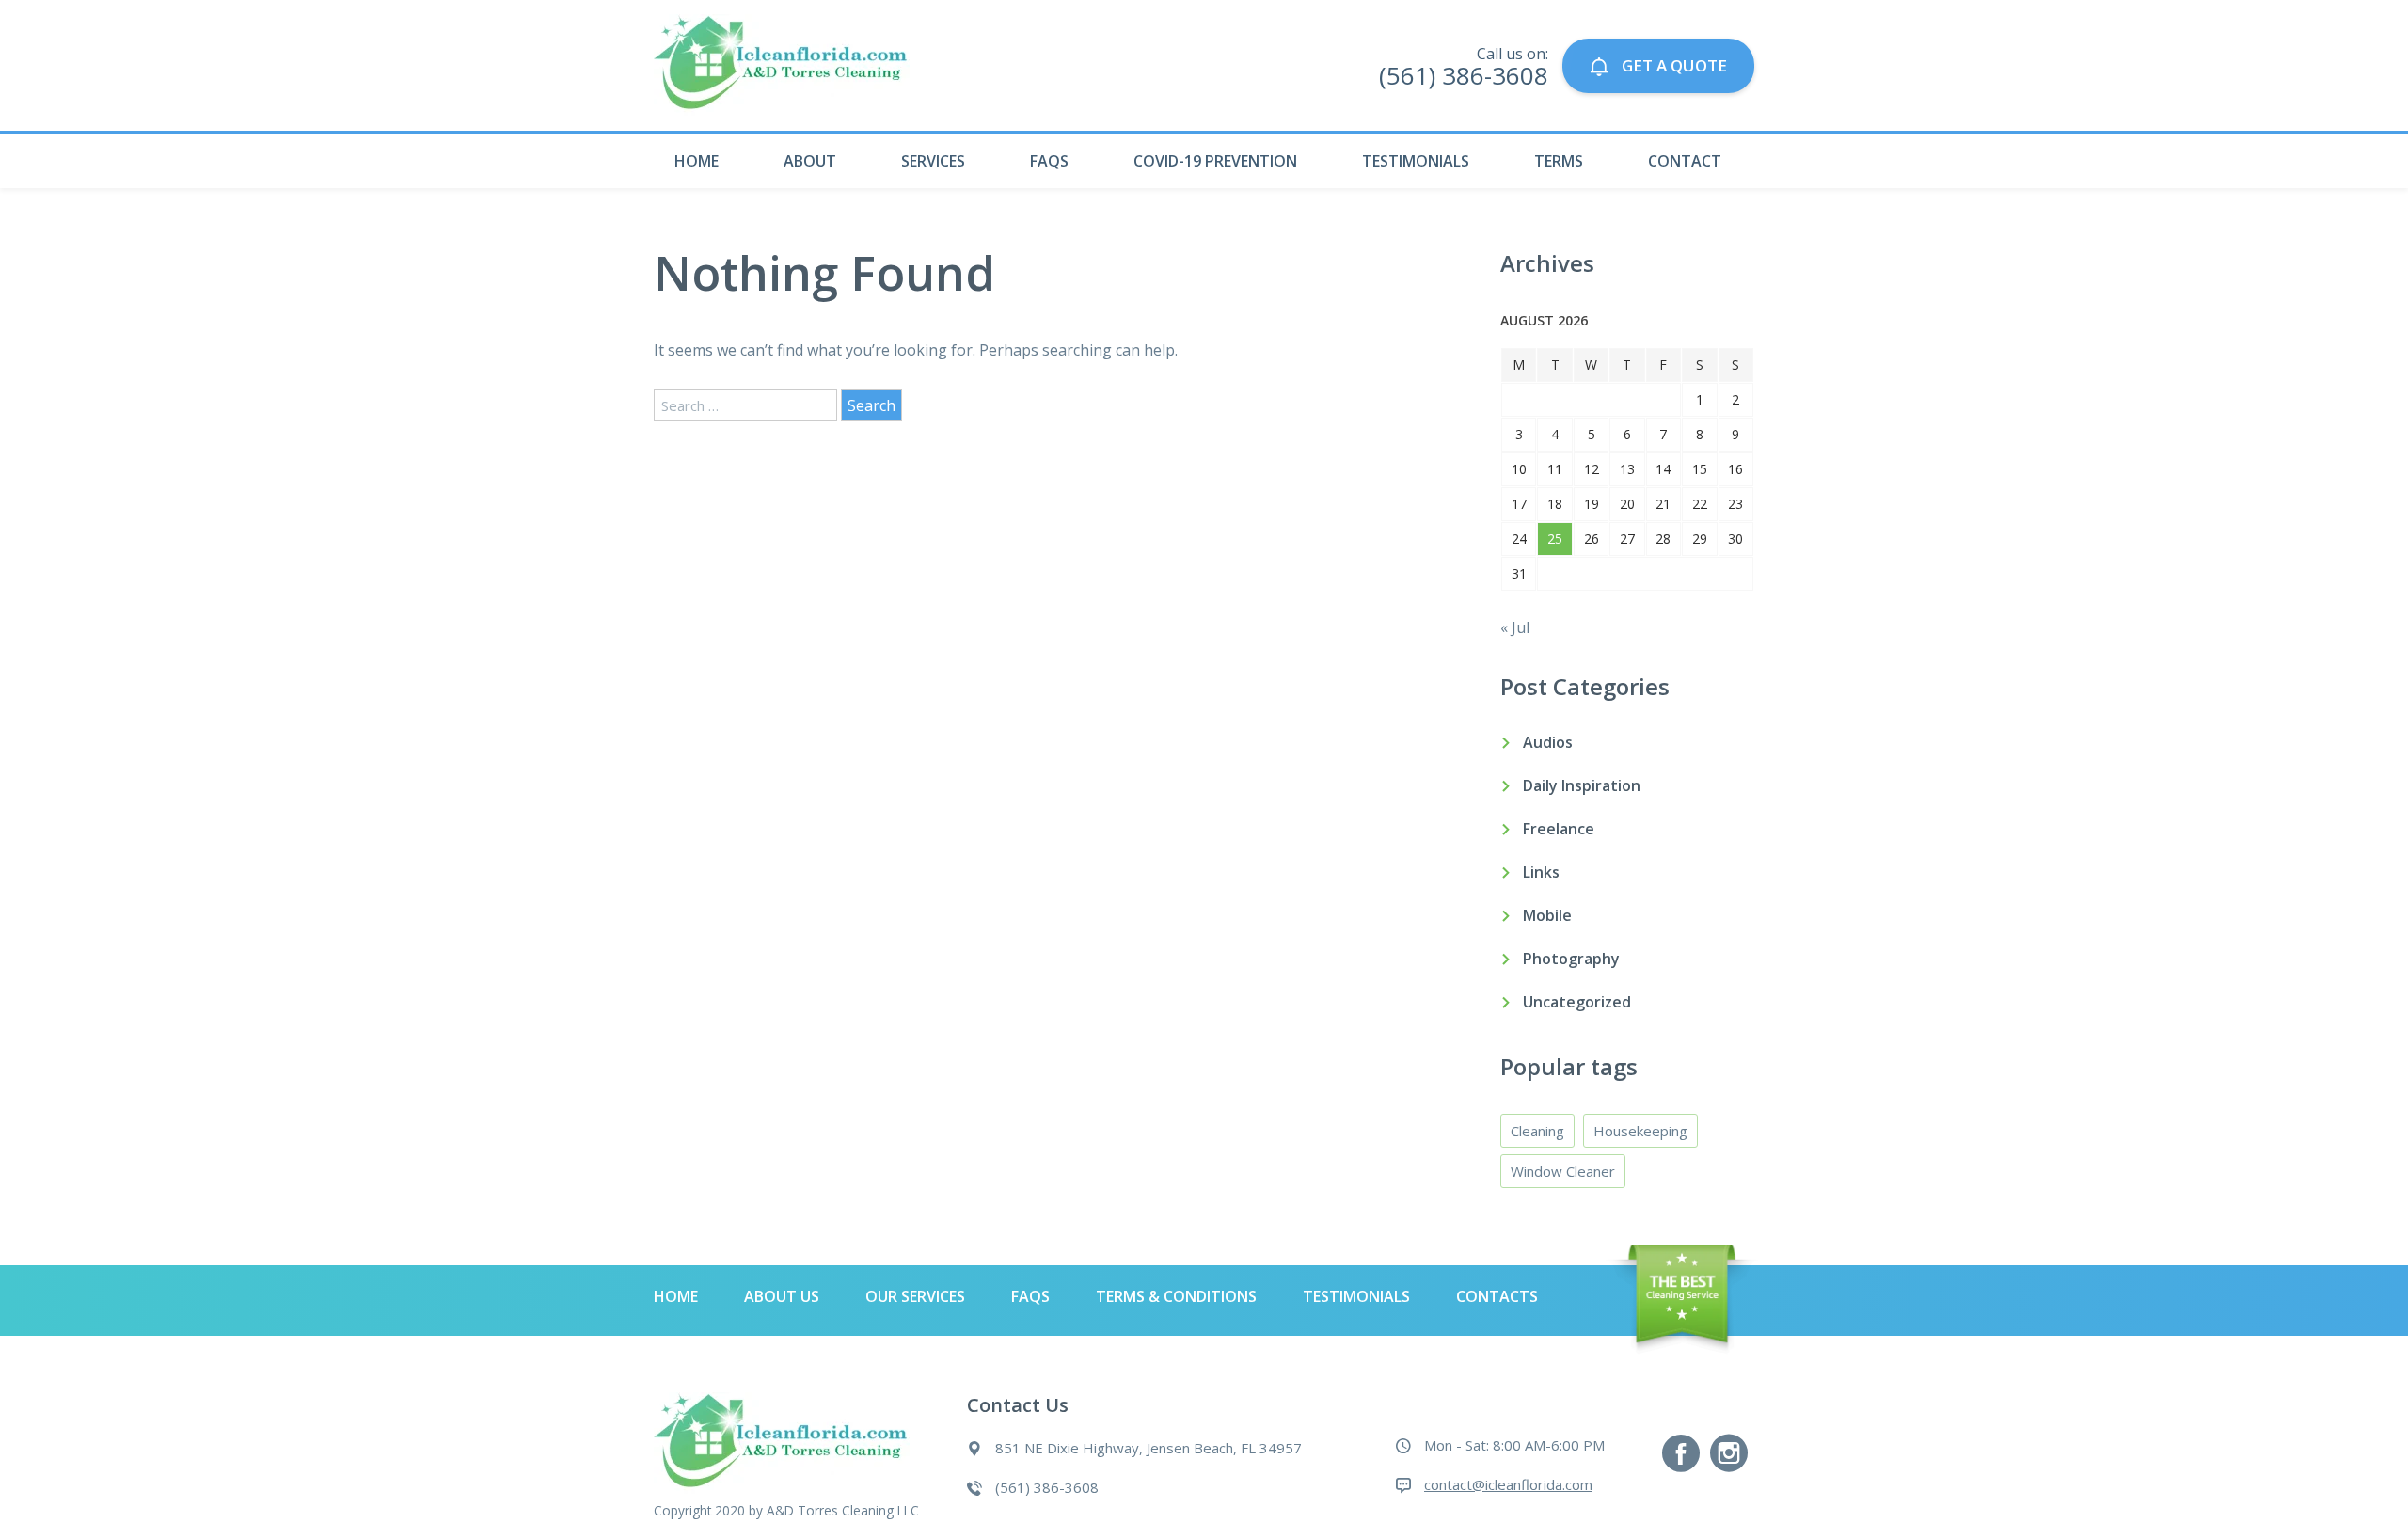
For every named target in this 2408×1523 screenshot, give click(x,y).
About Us (782, 1296)
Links (1541, 872)
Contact (1685, 161)
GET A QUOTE (1672, 65)
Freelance (1559, 829)
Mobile (1547, 915)
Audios (1548, 742)
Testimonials (1416, 161)
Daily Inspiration (1582, 785)
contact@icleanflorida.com (1508, 1484)
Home (697, 161)
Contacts (1497, 1296)
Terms (1559, 161)
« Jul (1515, 627)
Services (933, 161)
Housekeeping (1640, 1131)
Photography (1571, 959)
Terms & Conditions (1176, 1296)
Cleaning (1537, 1131)
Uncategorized (1577, 1002)
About (810, 161)
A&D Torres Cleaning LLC (843, 1510)
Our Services (915, 1296)
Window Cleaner (1563, 1171)
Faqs (1049, 161)
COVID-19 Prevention (1215, 161)
